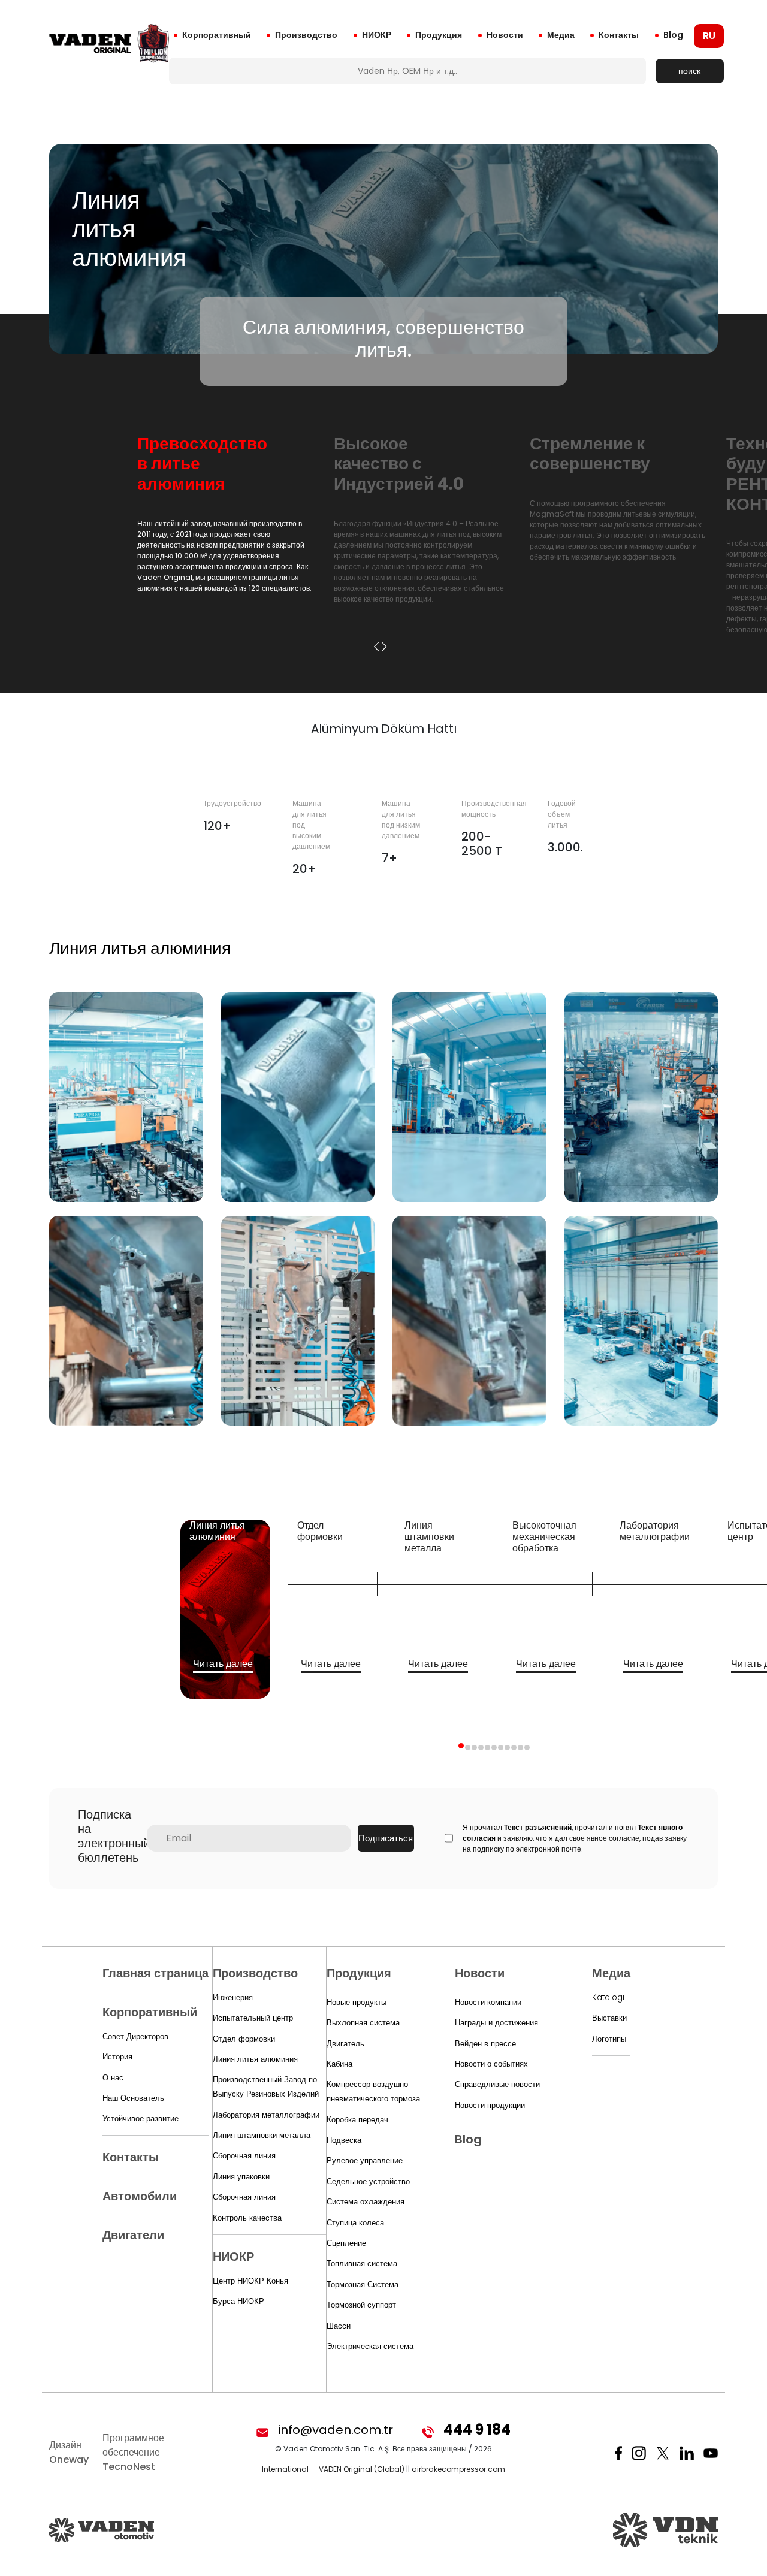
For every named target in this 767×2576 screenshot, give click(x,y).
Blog (673, 35)
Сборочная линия (244, 2156)
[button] (376, 647)
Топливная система (362, 2264)
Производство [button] (306, 35)
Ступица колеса (355, 2223)
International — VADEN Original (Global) (333, 2469)
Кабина (339, 2064)
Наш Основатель (133, 2098)
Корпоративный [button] (217, 35)
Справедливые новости (497, 2084)
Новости (505, 35)
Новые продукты (357, 2002)
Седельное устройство (368, 2181)
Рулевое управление (365, 2160)
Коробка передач (357, 2120)
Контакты (619, 35)
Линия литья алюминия (255, 2059)
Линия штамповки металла (262, 2135)
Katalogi (608, 1997)
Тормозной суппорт (361, 2305)
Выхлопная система (363, 2023)
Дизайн (69, 2452)
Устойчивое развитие (141, 2119)
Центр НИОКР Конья (250, 2281)
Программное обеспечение (133, 2452)
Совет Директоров (135, 2036)
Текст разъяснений (538, 1827)
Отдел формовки (244, 2039)
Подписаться (386, 1838)
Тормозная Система (363, 2284)
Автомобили (140, 2196)
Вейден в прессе (485, 2044)
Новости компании (488, 2002)
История (117, 2057)
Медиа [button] (561, 35)
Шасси (339, 2326)
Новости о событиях (491, 2064)
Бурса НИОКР (238, 2301)
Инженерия (233, 1997)
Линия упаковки (241, 2177)
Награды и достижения (496, 2023)
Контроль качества (247, 2218)
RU (709, 36)
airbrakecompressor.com (458, 2469)
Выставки (609, 2018)
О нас (113, 2078)
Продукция (439, 35)
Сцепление (346, 2243)
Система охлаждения (366, 2202)
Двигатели (133, 2235)
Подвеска (344, 2140)
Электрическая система (370, 2346)
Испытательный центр (253, 2018)
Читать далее (223, 1664)
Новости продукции (490, 2105)
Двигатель (345, 2044)
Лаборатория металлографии (266, 2115)
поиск (689, 71)
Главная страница (155, 1973)
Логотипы (609, 2039)
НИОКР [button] (377, 35)
